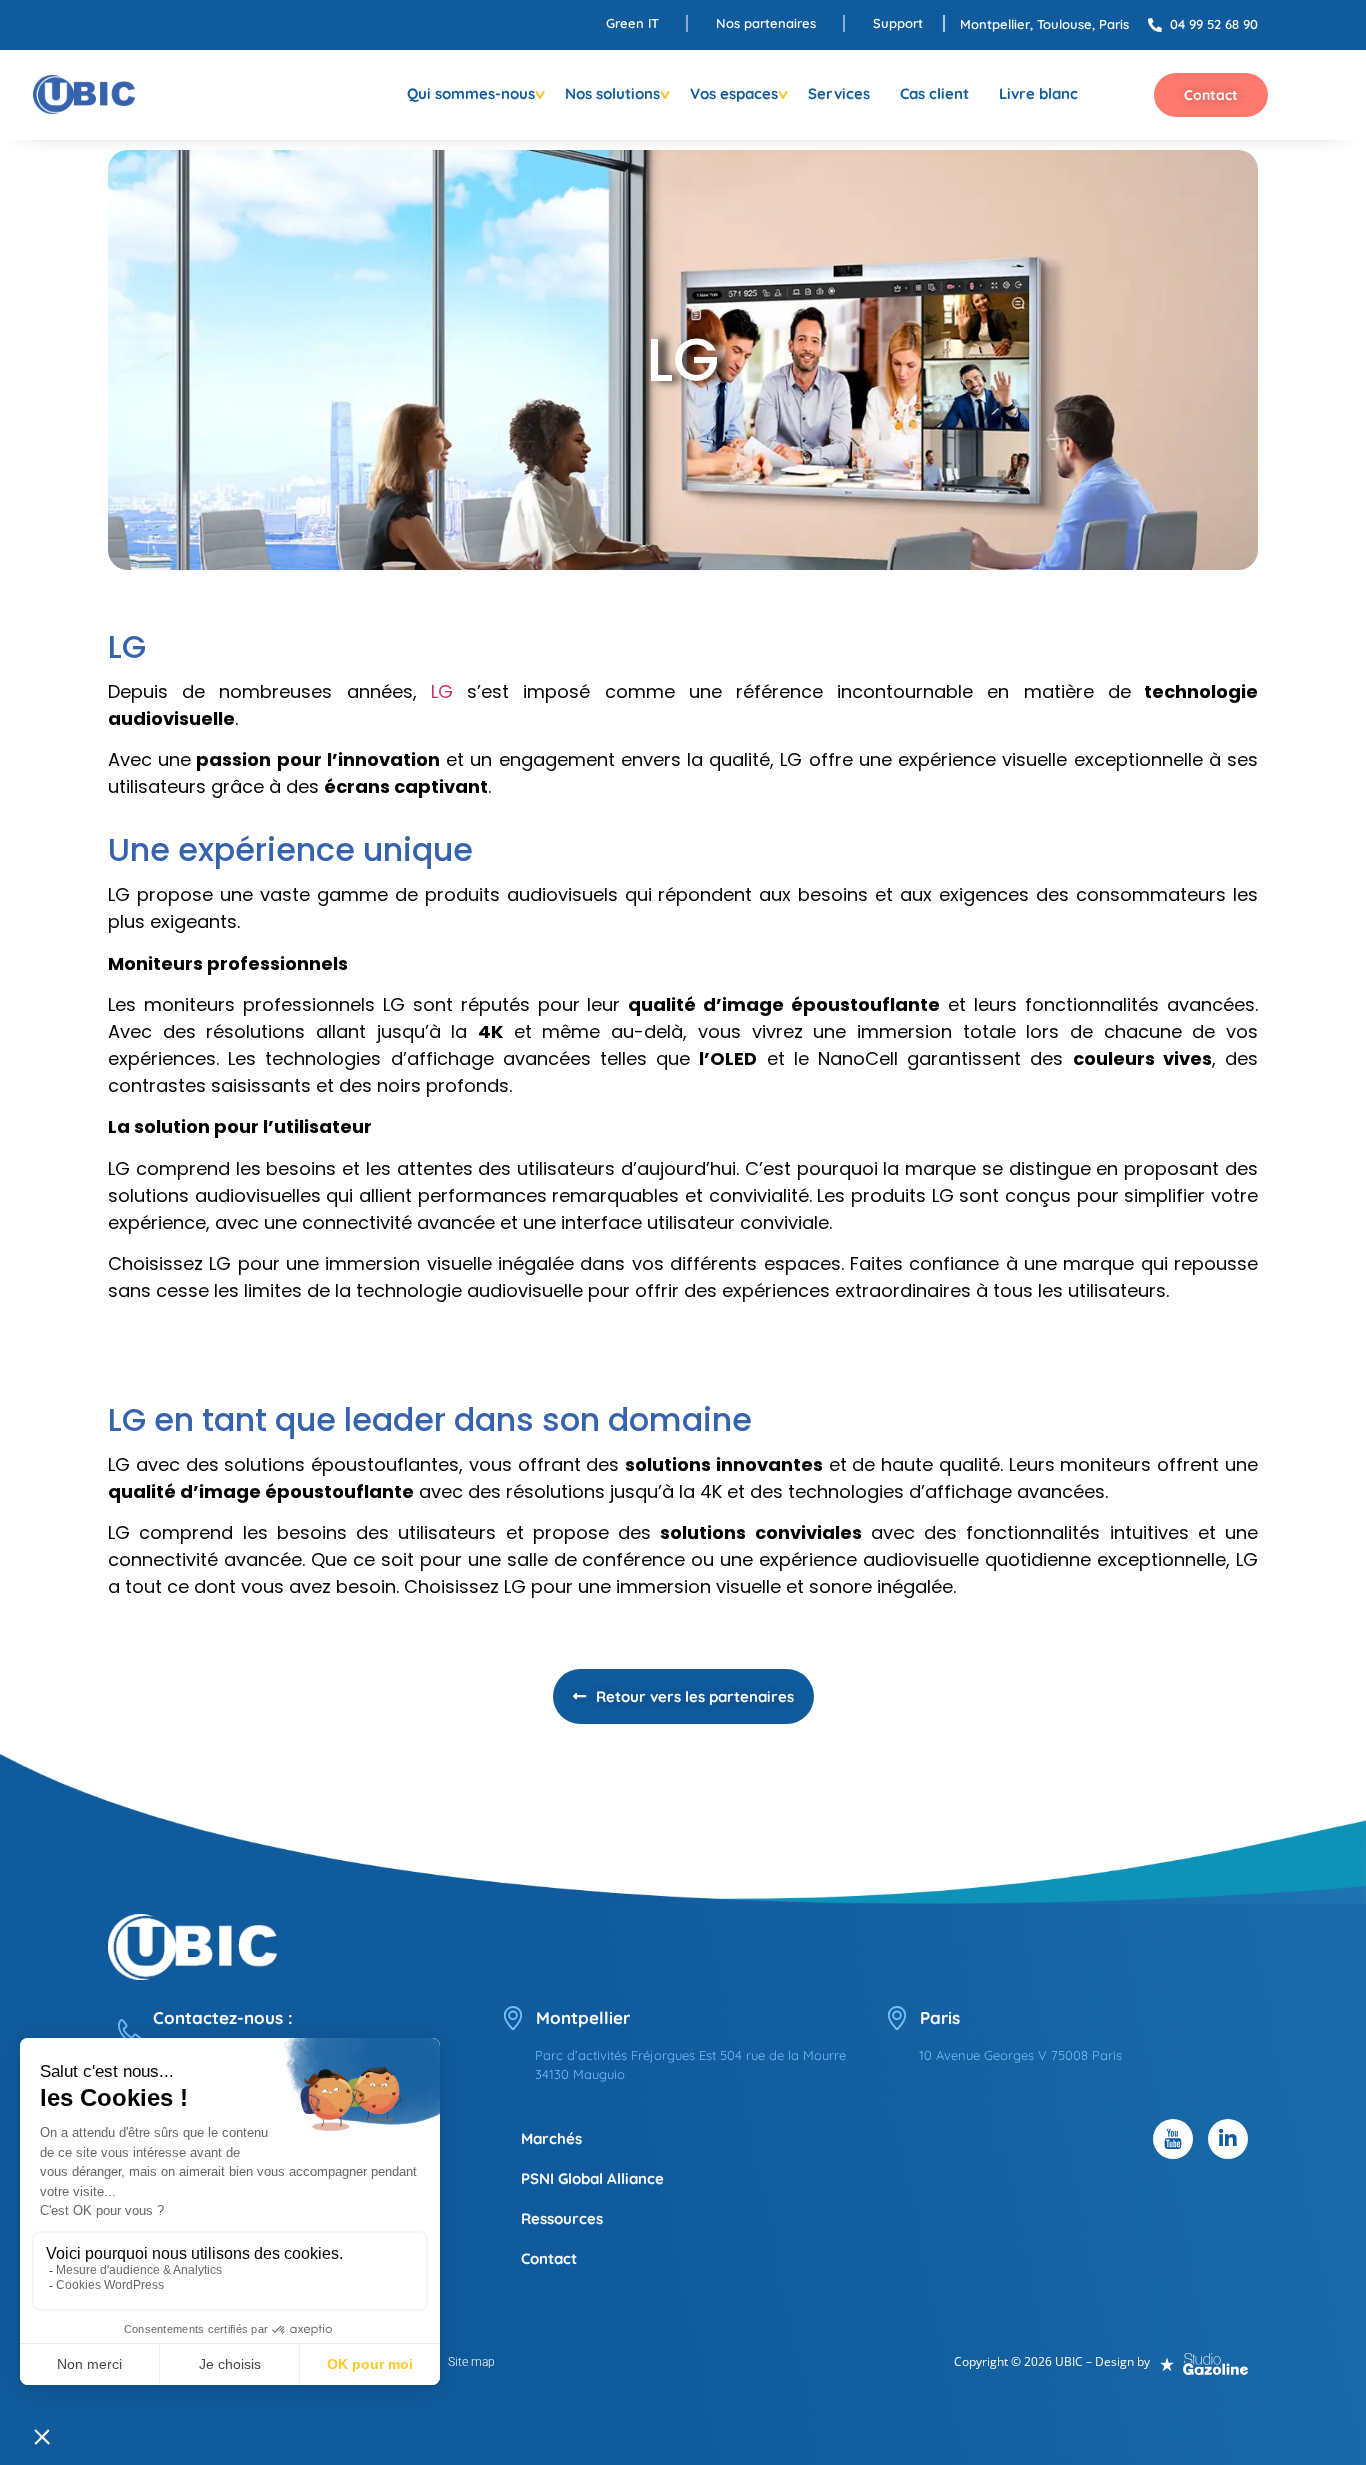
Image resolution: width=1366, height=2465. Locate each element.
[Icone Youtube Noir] (1173, 2139)
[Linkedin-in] (1228, 2139)
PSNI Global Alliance (592, 2178)
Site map (471, 2362)
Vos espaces (734, 93)
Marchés (551, 2138)
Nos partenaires (766, 23)
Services (839, 93)
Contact (549, 2258)
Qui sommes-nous (471, 93)
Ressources (562, 2218)
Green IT (632, 23)
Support (898, 23)
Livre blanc (1038, 93)
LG (442, 691)
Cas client (934, 93)
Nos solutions (612, 93)
